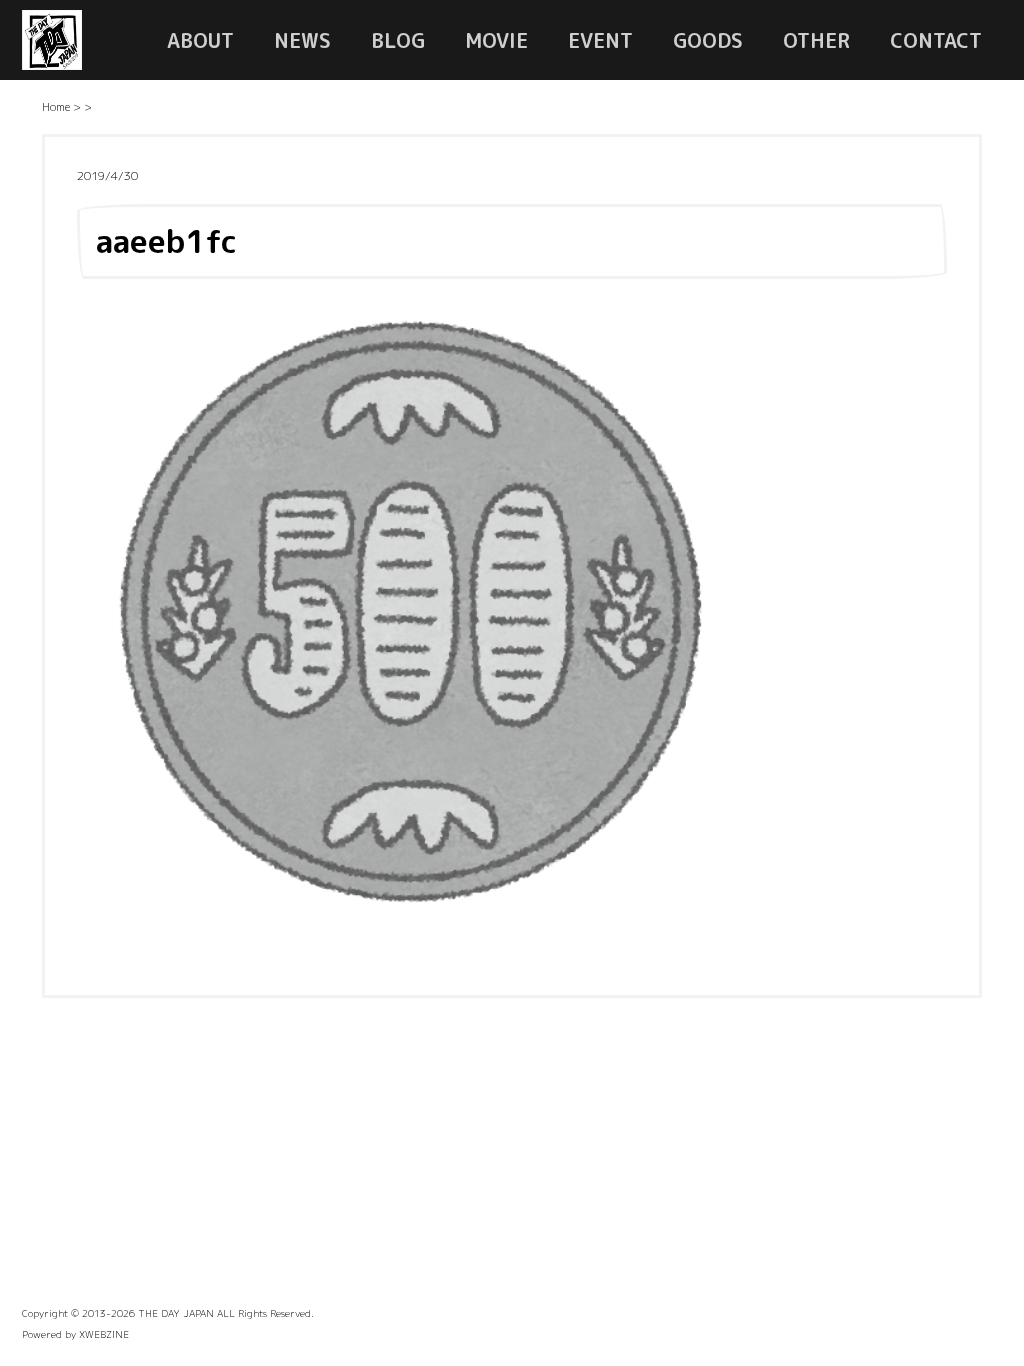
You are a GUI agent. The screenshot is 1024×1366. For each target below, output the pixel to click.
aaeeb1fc (166, 241)
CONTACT (936, 40)
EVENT (600, 40)
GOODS (708, 40)
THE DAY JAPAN (176, 1313)
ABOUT (200, 40)
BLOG (398, 40)
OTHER (816, 40)
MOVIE (496, 40)
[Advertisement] (512, 1158)
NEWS (302, 40)
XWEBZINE (104, 1334)
